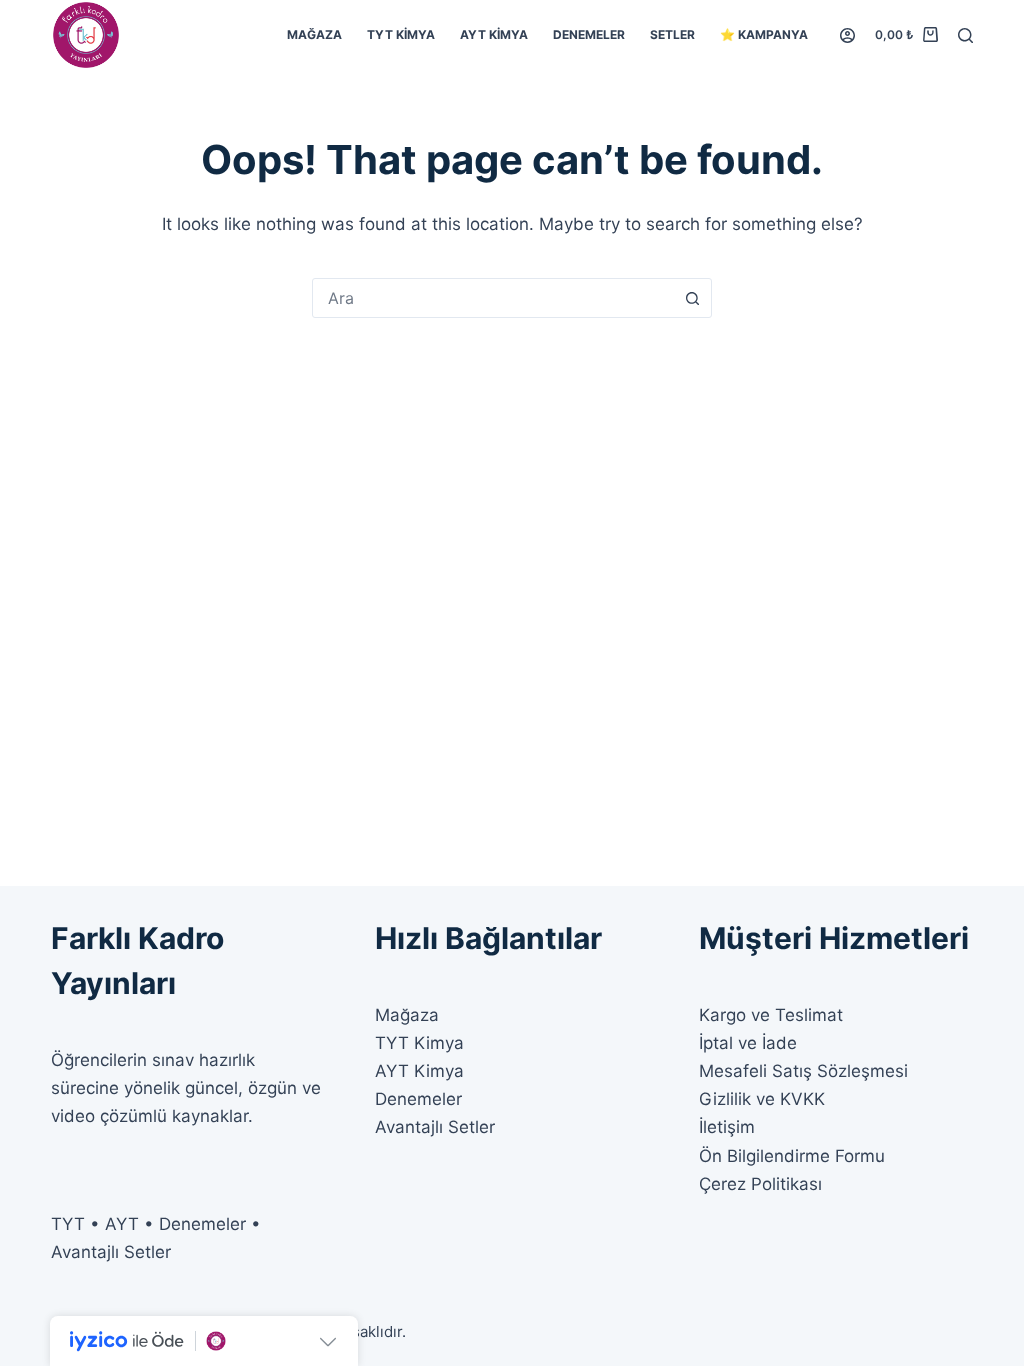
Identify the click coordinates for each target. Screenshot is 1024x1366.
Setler (672, 34)
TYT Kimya (401, 34)
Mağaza (314, 34)
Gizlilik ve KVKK (762, 1099)
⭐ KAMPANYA (764, 34)
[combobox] (493, 298)
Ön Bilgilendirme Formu (792, 1156)
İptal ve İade (748, 1043)
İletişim (727, 1127)
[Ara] (965, 35)
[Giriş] (847, 35)
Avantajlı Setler (435, 1127)
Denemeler (589, 34)
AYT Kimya (494, 34)
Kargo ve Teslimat (771, 1015)
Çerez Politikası (760, 1184)
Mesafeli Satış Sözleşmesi (803, 1071)
